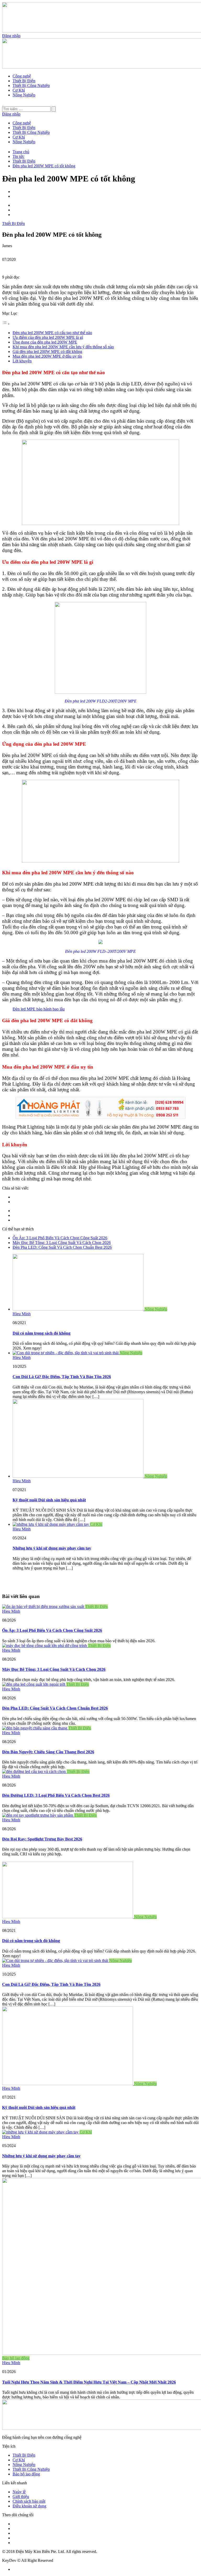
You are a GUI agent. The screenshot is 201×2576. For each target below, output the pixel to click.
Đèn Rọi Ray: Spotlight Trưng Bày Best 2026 (42, 1839)
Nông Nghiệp (24, 95)
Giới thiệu (21, 2497)
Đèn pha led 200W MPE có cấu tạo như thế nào (52, 333)
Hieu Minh (22, 1314)
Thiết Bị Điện (24, 81)
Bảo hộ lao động (16, 2358)
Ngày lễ (19, 2492)
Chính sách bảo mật (29, 2501)
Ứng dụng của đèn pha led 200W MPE (45, 342)
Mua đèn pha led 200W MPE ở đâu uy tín (47, 356)
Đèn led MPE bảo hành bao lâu (39, 1009)
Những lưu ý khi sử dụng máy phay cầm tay (52, 1548)
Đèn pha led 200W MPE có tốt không (44, 166)
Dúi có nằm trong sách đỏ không (41, 1333)
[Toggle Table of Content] (6, 324)
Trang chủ (21, 152)
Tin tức (18, 156)
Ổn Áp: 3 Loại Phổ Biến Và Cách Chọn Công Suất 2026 (60, 1238)
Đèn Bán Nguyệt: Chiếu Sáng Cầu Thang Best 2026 (48, 1752)
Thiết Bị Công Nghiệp (31, 85)
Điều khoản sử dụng (29, 2506)
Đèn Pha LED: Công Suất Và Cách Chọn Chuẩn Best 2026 (62, 1247)
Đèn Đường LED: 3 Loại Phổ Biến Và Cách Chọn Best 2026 (56, 1795)
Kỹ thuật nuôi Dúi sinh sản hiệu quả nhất (49, 1500)
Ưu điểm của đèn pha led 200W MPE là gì (48, 337)
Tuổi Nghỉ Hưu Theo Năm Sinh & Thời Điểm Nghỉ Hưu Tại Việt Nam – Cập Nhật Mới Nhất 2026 (89, 2382)
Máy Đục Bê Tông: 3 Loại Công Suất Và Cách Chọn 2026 (62, 1243)
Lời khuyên (22, 361)
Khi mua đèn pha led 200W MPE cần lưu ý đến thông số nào (63, 347)
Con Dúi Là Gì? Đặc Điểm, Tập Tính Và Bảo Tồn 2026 (62, 1377)
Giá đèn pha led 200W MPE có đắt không (47, 352)
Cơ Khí (19, 90)
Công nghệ (22, 76)
